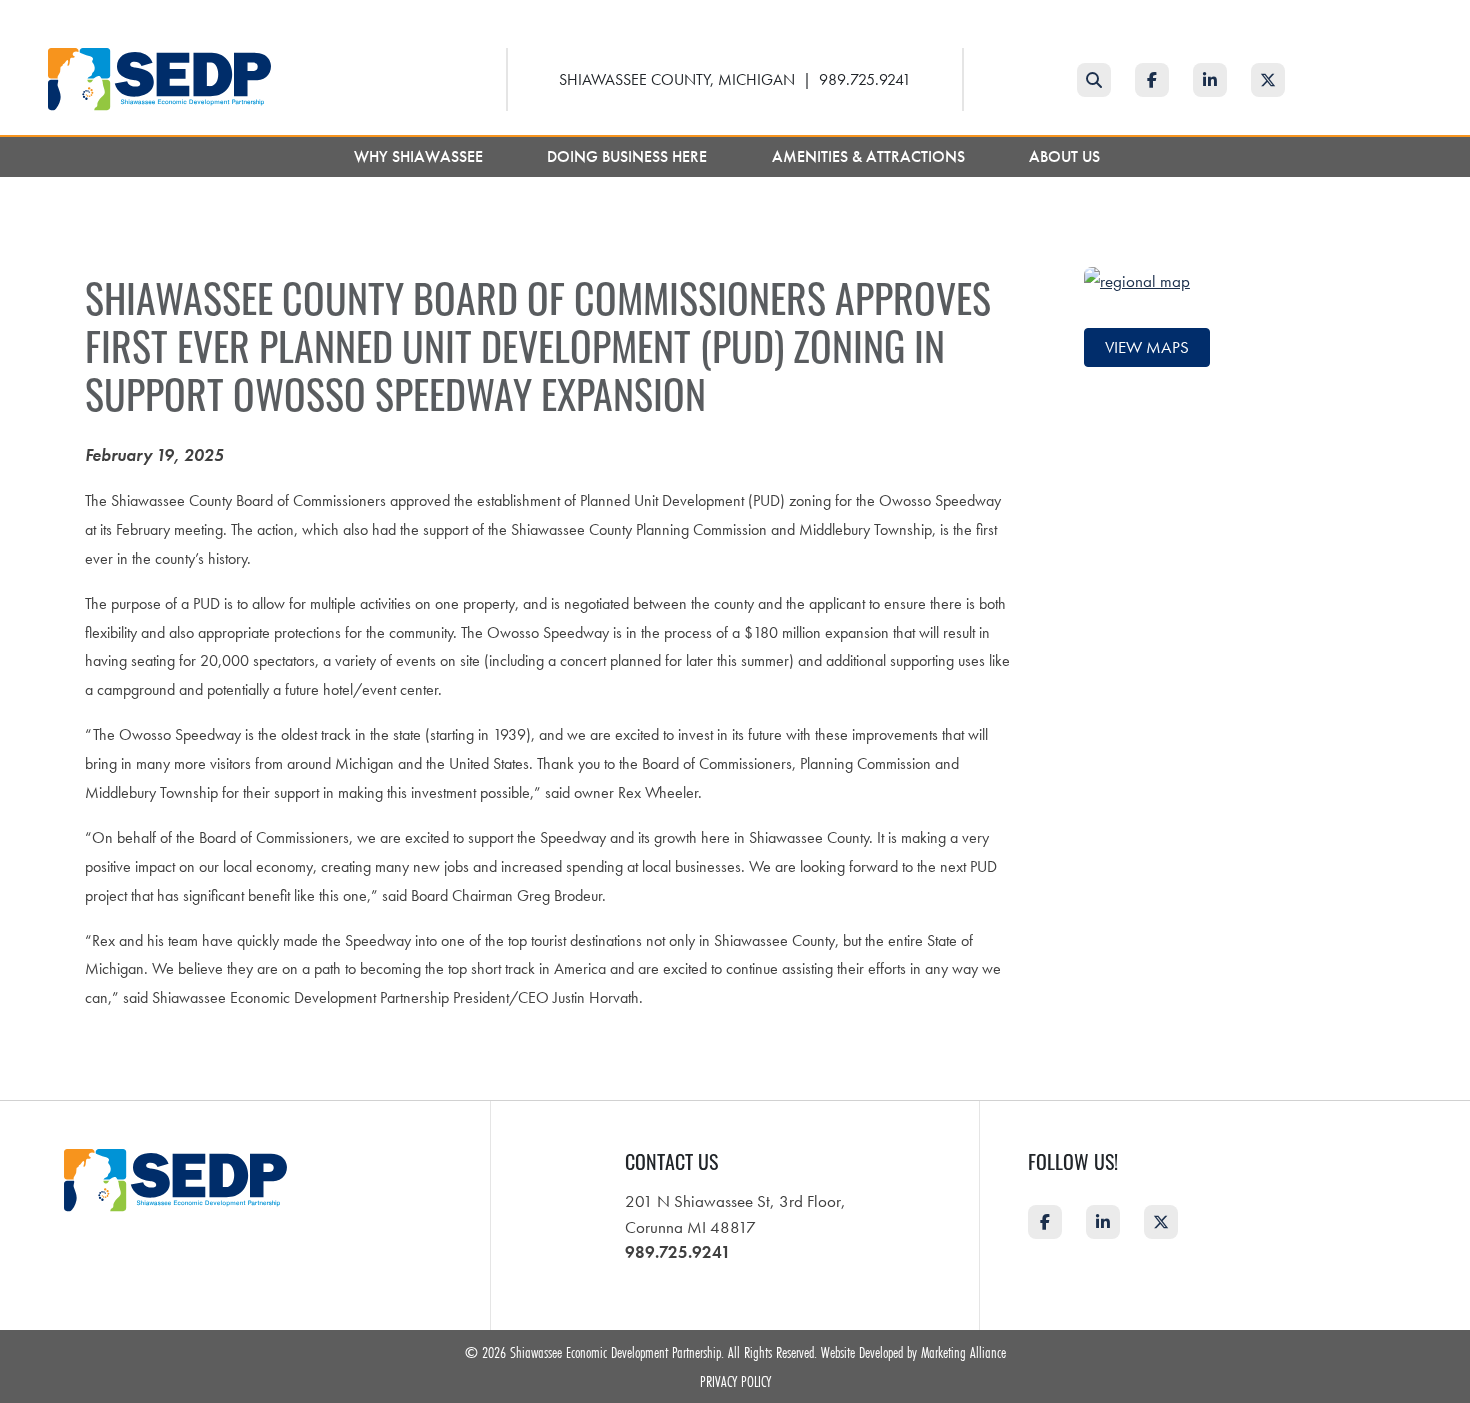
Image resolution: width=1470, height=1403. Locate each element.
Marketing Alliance (963, 1352)
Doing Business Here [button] (629, 156)
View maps (1147, 347)
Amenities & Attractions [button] (870, 156)
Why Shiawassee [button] (420, 156)
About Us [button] (1066, 156)
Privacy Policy (735, 1381)
